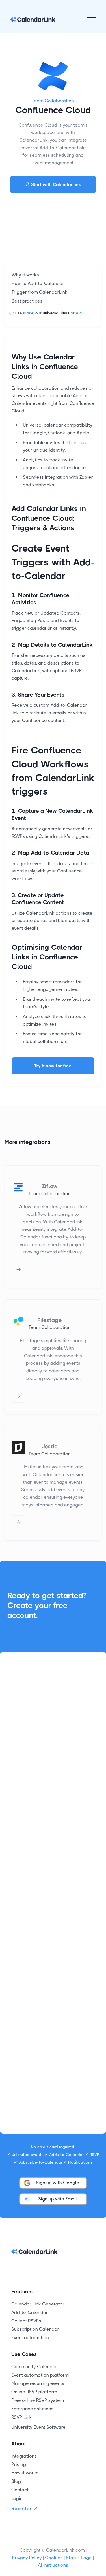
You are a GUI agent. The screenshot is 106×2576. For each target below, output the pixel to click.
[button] (91, 20)
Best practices (27, 301)
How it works (25, 2473)
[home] (33, 20)
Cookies (54, 2558)
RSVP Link (22, 2417)
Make (28, 313)
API (79, 313)
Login (17, 2498)
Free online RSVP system (38, 2400)
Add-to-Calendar (30, 2312)
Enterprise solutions (32, 2409)
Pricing (19, 2464)
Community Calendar (34, 2367)
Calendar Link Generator (38, 2304)
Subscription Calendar (35, 2329)
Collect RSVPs (26, 2321)
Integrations (24, 2456)
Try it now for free (53, 1066)
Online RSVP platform (34, 2392)
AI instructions (53, 2565)
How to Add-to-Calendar (38, 283)
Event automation (30, 2338)
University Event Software (38, 2427)
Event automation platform (40, 2375)
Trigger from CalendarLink (40, 292)
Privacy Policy (27, 2558)
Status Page (79, 2558)
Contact (20, 2490)
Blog (16, 2481)
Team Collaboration (53, 101)
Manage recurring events (38, 2383)
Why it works (25, 275)
